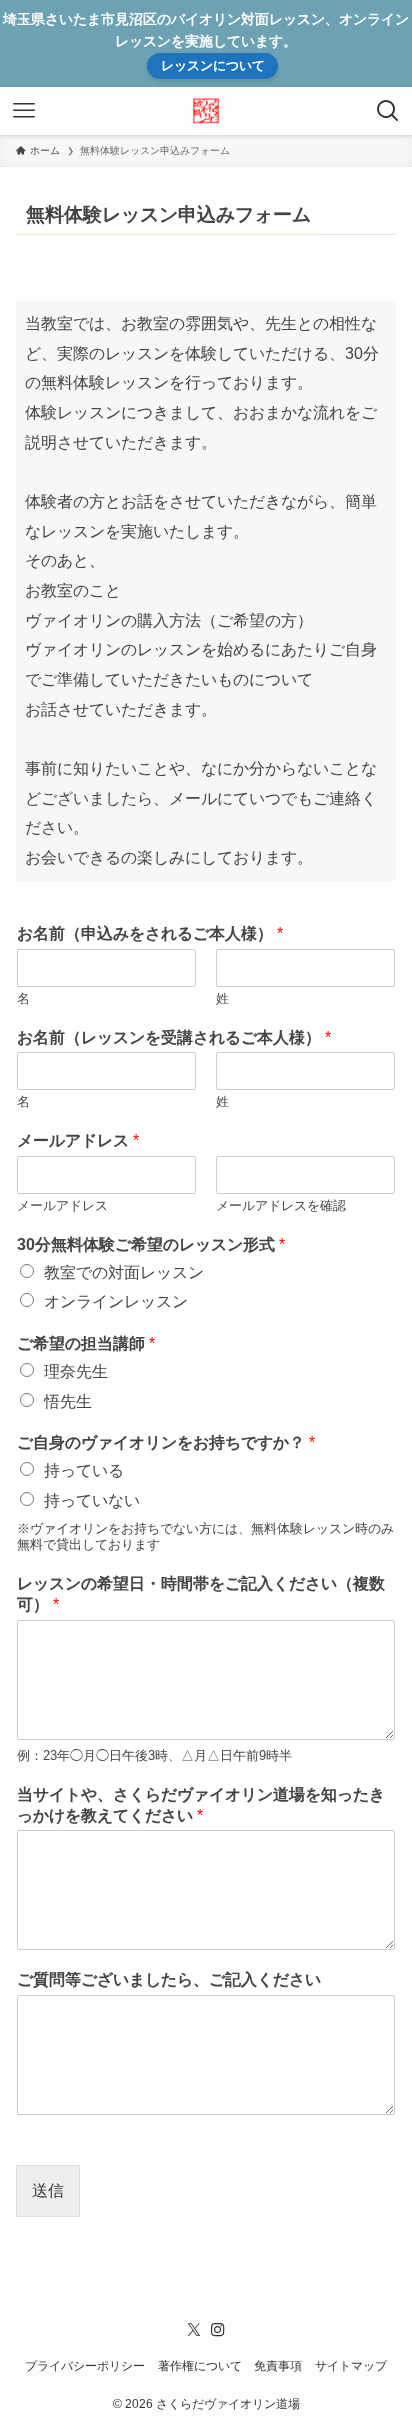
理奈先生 (76, 1371)
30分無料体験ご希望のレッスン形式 (151, 1244)
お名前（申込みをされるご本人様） (150, 933)
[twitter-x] (194, 2330)
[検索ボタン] (388, 111)
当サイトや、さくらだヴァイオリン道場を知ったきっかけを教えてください (201, 1805)
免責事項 (278, 2366)
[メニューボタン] (24, 111)
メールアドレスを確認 (281, 1205)
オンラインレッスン (116, 1301)
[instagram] (218, 2330)
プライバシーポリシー (85, 2366)
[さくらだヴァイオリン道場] (206, 111)
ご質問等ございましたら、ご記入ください (169, 1979)
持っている (84, 1470)
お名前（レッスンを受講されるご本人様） (174, 1037)
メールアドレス (78, 1140)
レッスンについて (213, 65)
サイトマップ (351, 2366)
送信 (48, 2190)
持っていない (92, 1500)
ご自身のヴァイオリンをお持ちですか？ (166, 1442)
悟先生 (68, 1401)
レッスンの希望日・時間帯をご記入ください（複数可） (201, 1594)
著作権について (200, 2366)
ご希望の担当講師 (86, 1343)
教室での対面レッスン (124, 1272)
